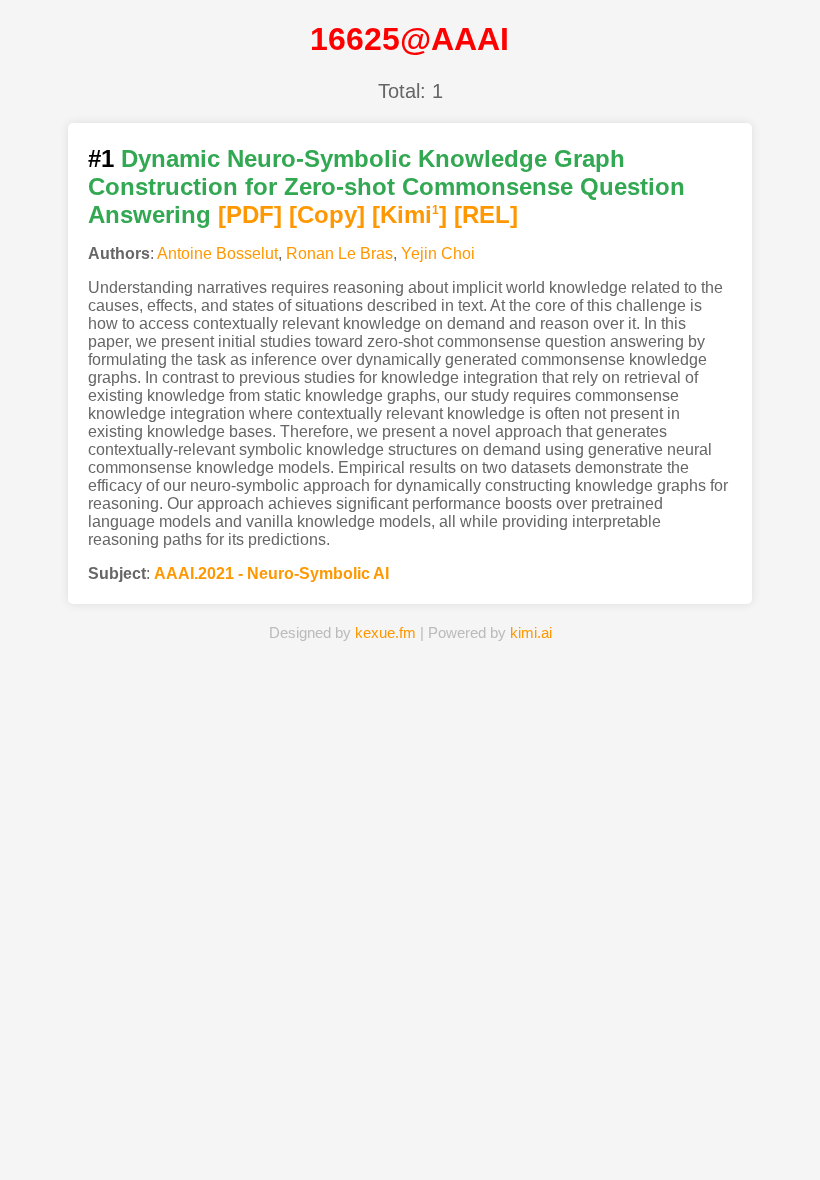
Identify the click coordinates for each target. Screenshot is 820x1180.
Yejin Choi (438, 253)
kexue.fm (385, 632)
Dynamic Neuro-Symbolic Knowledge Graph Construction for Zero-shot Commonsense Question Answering (386, 186)
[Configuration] (500, 1134)
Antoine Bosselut (217, 253)
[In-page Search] (320, 1134)
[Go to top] (789, 1116)
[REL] (486, 214)
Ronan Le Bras (339, 253)
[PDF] (250, 214)
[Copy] (327, 214)
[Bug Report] (590, 1134)
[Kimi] (409, 214)
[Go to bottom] (789, 1153)
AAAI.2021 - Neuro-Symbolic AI (271, 573)
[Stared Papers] (410, 1134)
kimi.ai (531, 632)
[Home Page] (230, 1134)
